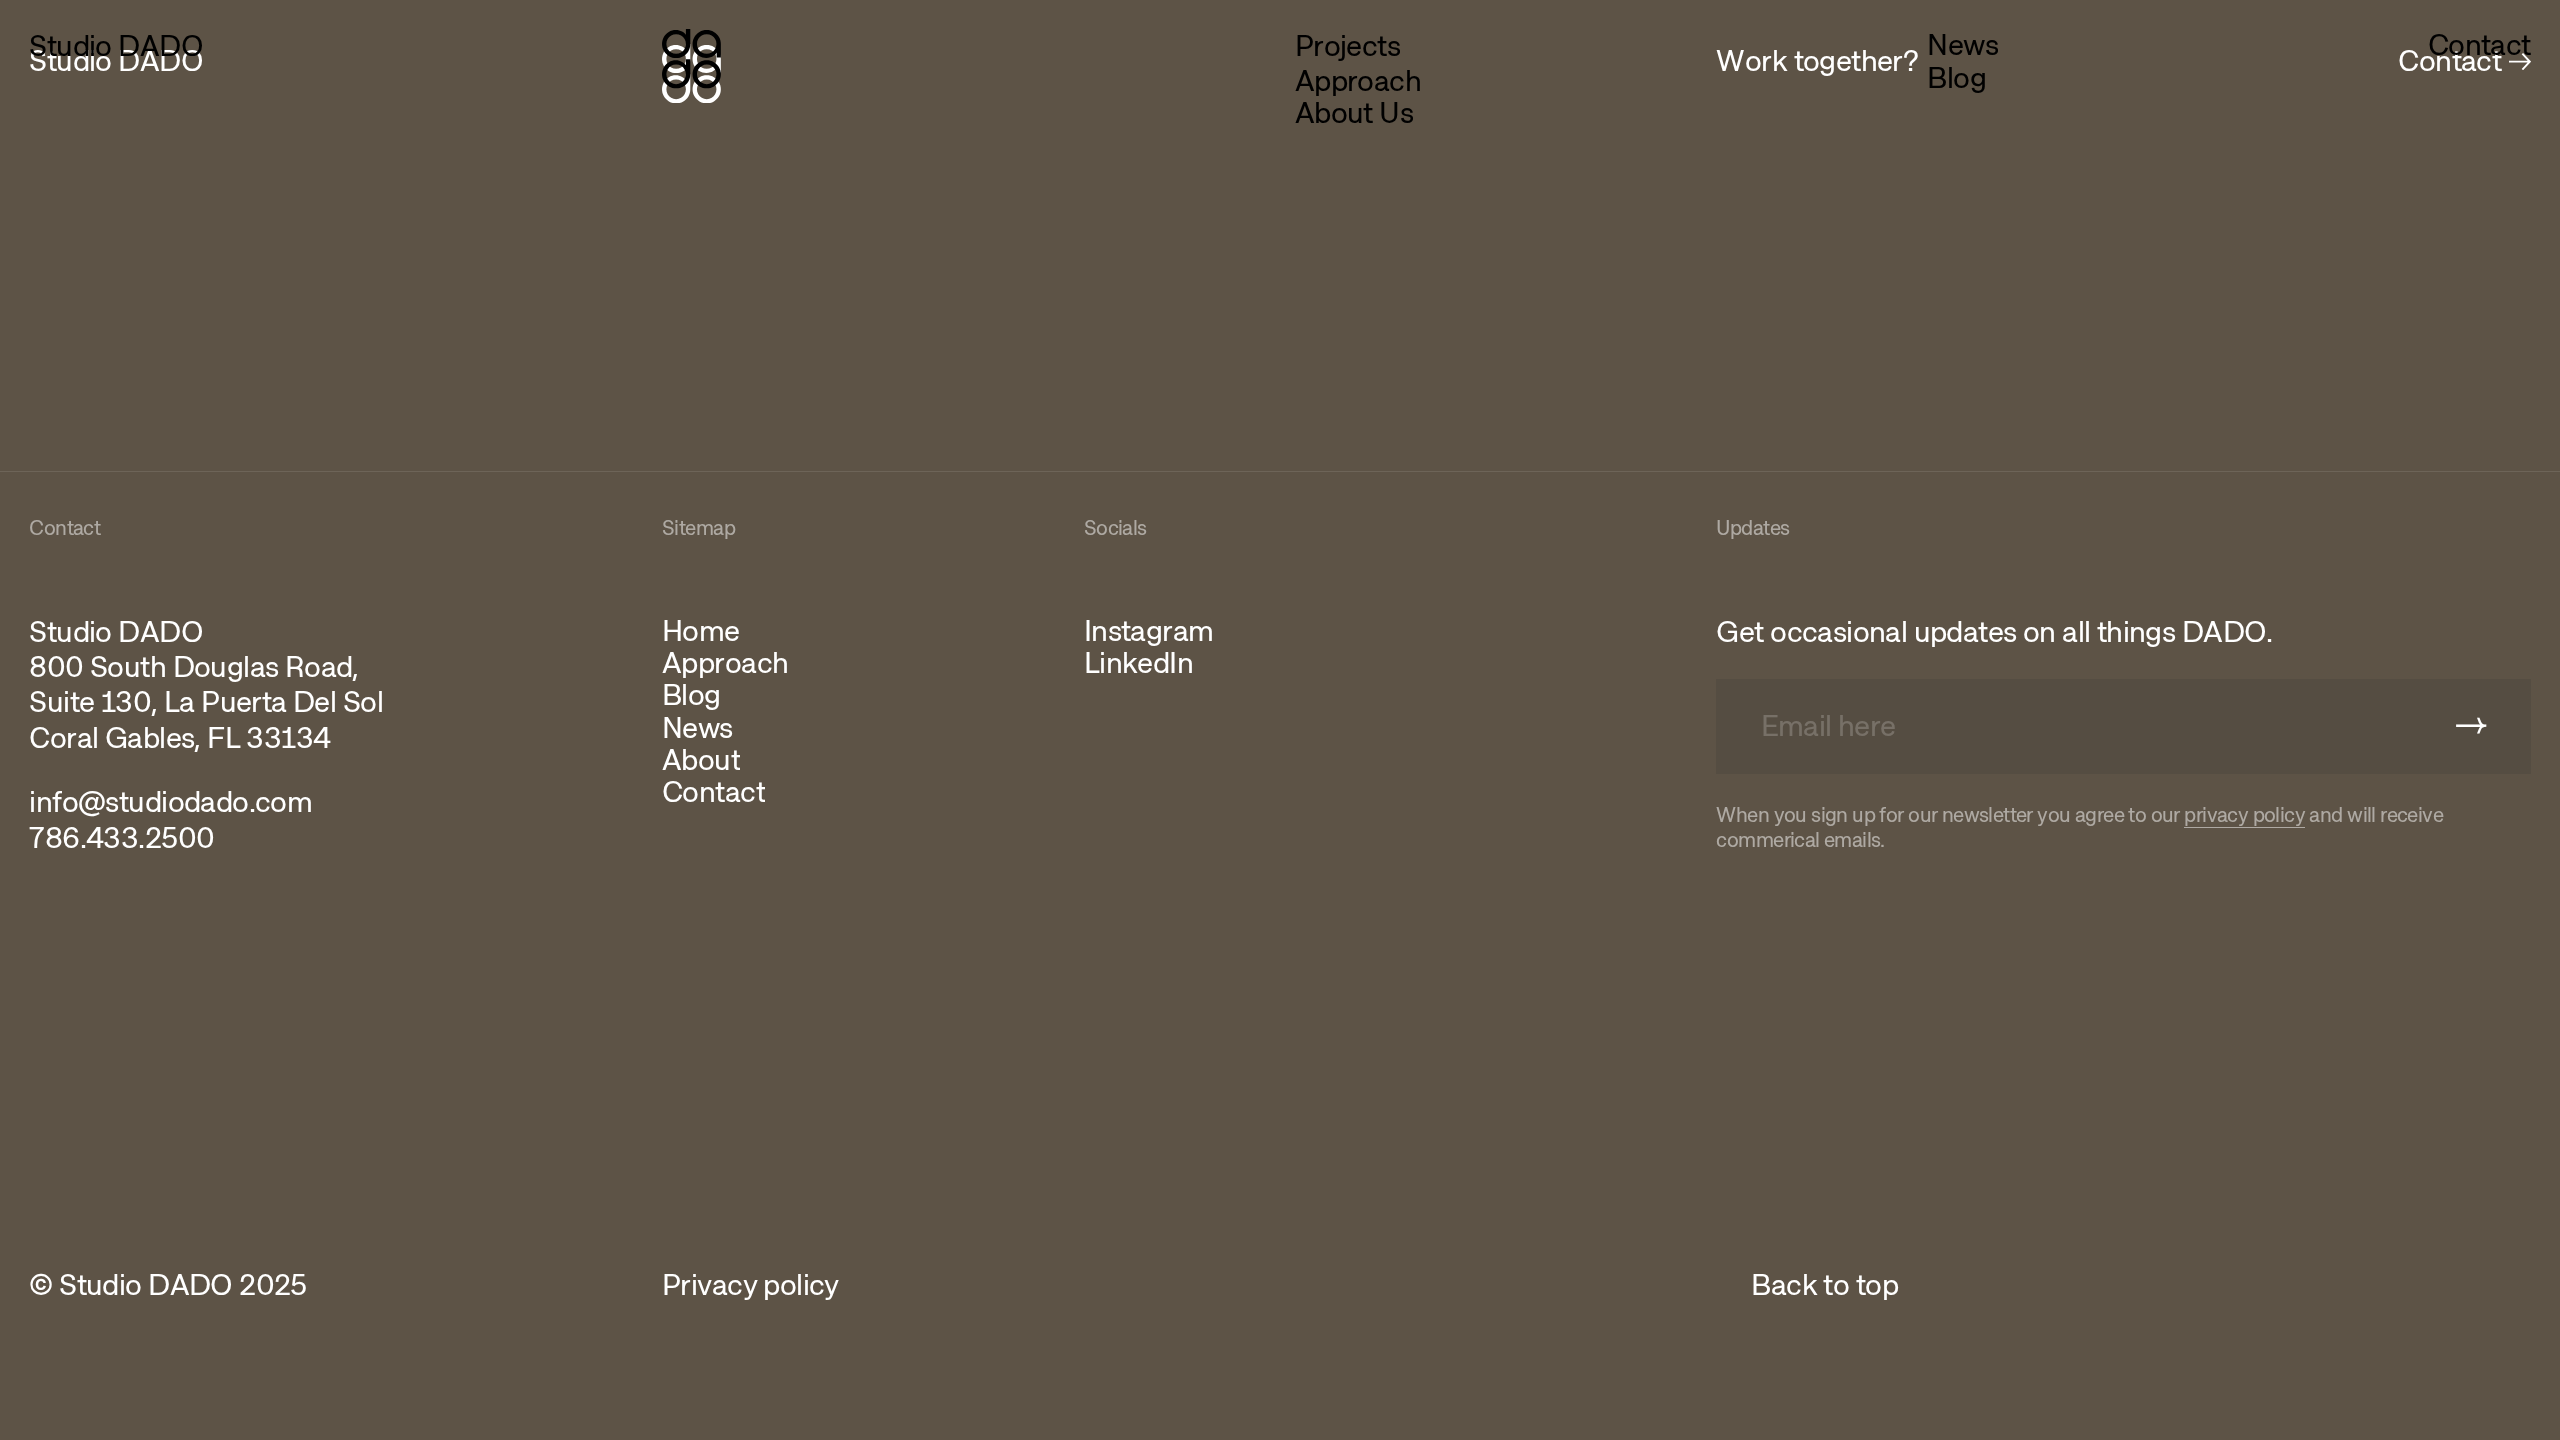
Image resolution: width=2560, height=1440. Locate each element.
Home (701, 631)
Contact (2479, 45)
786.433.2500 (121, 838)
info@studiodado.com (170, 802)
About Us (1354, 113)
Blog (1956, 78)
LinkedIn (1138, 663)
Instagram (1149, 631)
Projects (1347, 46)
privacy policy (2244, 815)
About (701, 760)
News (1962, 45)
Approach (1358, 81)
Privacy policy (750, 1285)
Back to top (1824, 1285)
